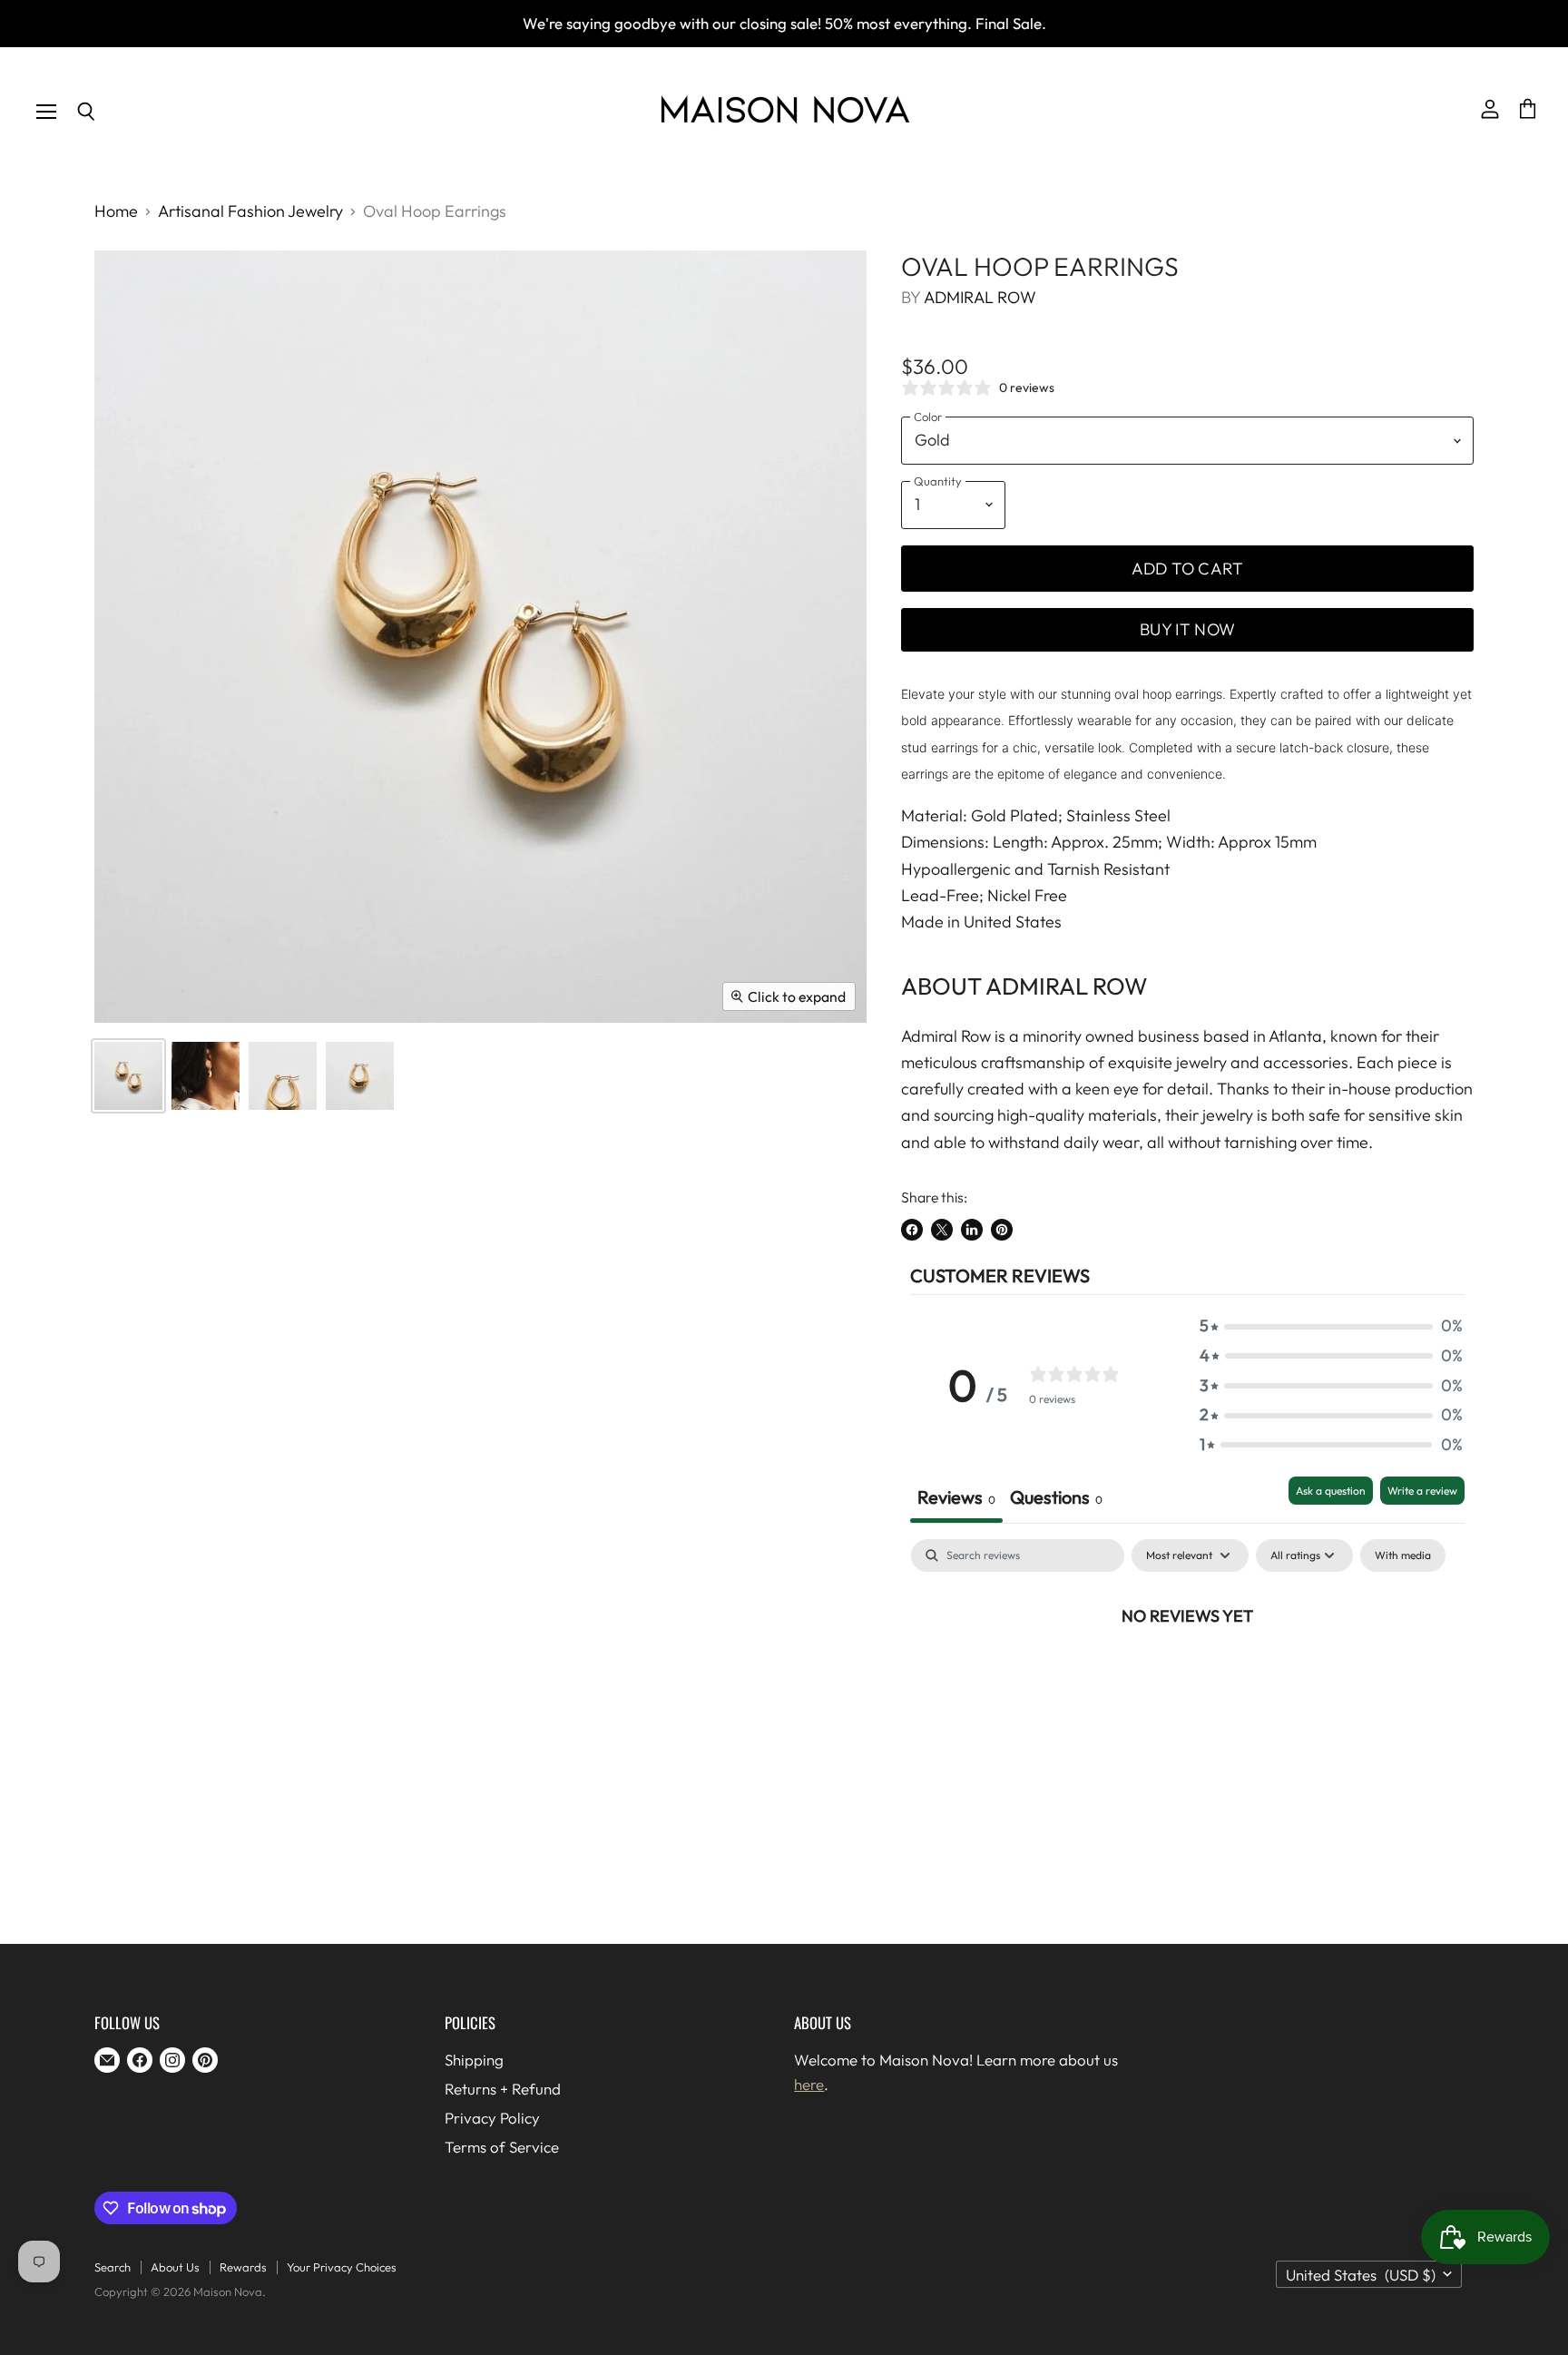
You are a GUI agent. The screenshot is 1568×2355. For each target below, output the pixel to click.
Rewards (243, 2267)
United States (1361, 2275)
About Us (175, 2267)
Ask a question (1331, 1491)
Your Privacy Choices (342, 2267)
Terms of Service (502, 2147)
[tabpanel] (1187, 1677)
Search (113, 2267)
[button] (1331, 1326)
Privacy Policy (492, 2118)
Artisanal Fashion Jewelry (250, 212)
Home (116, 212)
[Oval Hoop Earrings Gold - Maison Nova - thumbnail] (128, 1076)
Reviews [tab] (956, 1497)
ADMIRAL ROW (980, 297)
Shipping (474, 2060)
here (809, 2084)
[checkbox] (1403, 1555)
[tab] (1056, 1500)
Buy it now (1187, 629)
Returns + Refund (503, 2089)
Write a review (1422, 1491)
